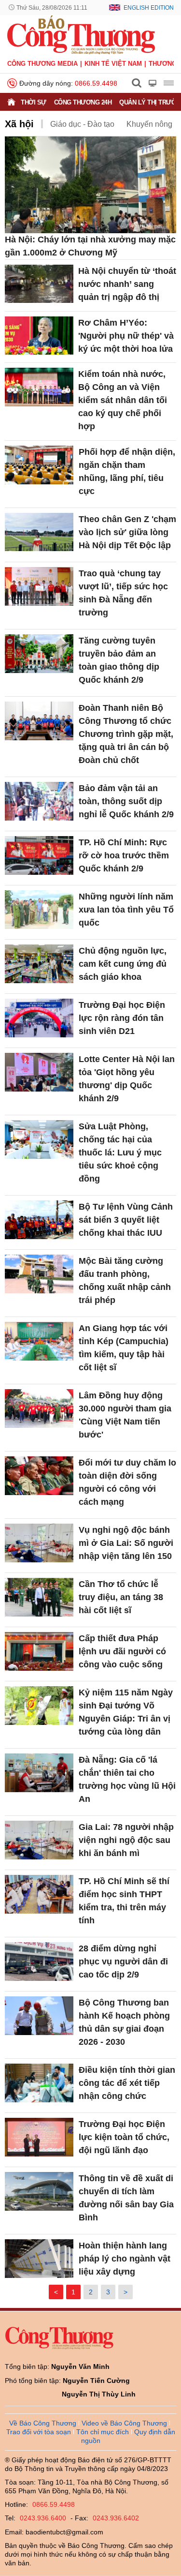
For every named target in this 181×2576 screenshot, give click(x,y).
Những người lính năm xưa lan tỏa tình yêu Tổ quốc (126, 910)
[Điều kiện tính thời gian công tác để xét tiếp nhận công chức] (39, 2083)
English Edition (149, 8)
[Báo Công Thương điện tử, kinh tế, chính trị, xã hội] (81, 34)
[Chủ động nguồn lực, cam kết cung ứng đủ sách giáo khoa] (39, 964)
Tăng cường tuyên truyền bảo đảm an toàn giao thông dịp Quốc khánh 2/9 (119, 660)
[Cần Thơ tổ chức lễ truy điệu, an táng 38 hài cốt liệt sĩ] (39, 1597)
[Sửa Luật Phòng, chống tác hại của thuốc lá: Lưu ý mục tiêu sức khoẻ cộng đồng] (39, 1139)
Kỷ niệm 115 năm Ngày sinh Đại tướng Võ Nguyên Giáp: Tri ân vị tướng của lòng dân (126, 1712)
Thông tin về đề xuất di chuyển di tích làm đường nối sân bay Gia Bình (126, 2198)
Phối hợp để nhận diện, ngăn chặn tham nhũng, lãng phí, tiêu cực (127, 472)
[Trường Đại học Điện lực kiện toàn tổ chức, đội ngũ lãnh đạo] (39, 2137)
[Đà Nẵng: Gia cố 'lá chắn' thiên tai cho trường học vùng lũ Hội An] (39, 1773)
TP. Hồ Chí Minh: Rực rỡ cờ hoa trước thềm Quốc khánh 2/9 (124, 855)
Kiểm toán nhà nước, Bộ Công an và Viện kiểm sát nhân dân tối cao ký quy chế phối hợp (123, 400)
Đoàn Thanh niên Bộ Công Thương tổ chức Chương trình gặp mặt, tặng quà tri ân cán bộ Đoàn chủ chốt (126, 734)
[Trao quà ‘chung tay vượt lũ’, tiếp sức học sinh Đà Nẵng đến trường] (39, 586)
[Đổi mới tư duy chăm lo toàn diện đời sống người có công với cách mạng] (39, 1476)
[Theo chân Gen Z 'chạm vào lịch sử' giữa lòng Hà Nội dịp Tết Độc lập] (39, 532)
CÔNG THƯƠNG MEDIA (42, 64)
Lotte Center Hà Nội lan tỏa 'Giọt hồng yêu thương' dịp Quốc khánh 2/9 (127, 1079)
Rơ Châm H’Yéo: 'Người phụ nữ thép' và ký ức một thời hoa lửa (126, 336)
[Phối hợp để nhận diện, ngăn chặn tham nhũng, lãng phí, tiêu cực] (39, 465)
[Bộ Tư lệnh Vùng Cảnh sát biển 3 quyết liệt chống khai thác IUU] (39, 1220)
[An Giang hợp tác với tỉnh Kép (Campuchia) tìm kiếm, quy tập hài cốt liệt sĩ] (39, 1341)
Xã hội (19, 124)
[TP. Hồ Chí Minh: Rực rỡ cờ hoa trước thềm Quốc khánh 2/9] (39, 855)
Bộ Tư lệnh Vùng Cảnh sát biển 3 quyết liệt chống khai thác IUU (126, 1220)
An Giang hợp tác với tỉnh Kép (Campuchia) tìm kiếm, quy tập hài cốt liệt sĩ (124, 1348)
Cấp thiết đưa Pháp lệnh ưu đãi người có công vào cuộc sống (122, 1651)
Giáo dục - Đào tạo (82, 124)
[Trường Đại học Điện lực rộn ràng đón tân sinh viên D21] (39, 1018)
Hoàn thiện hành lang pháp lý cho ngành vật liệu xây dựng (125, 2259)
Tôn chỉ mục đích (103, 2432)
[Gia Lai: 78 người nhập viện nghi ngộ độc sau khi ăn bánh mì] (39, 1840)
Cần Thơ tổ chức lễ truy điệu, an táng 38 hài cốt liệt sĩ (121, 1597)
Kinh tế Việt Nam (113, 64)
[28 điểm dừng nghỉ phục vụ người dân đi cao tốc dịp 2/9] (39, 1962)
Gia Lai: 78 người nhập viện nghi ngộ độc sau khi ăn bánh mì (126, 1840)
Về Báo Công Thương (43, 2423)
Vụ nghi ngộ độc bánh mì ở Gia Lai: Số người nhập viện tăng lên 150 (126, 1543)
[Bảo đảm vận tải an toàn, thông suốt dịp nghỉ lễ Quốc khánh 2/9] (39, 801)
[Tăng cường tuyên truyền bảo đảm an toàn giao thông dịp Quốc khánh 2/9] (39, 654)
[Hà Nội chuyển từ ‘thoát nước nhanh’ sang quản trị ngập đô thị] (39, 284)
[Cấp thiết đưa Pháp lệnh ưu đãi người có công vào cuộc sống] (39, 1651)
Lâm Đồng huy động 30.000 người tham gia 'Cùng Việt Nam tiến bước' (125, 1415)
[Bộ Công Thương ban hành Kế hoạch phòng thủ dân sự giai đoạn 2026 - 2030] (39, 2016)
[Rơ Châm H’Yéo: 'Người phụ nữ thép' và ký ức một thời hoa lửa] (39, 336)
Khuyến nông (149, 124)
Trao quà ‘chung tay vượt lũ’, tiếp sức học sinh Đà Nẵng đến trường (123, 593)
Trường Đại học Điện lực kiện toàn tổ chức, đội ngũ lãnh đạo (124, 2137)
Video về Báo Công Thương (124, 2423)
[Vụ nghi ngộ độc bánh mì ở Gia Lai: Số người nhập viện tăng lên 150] (39, 1543)
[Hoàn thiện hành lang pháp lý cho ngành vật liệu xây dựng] (39, 2259)
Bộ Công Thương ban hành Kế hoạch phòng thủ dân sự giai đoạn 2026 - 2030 (124, 2022)
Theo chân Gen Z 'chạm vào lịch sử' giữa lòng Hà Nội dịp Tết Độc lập (127, 532)
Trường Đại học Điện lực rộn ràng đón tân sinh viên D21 (122, 1018)
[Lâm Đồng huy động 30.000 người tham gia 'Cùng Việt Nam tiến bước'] (39, 1408)
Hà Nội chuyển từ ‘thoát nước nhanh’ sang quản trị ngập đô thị (127, 284)
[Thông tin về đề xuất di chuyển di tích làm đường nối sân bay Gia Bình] (39, 2191)
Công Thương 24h (83, 102)
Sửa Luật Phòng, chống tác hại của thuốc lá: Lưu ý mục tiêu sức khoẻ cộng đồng (120, 1153)
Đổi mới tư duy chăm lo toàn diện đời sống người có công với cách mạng (127, 1482)
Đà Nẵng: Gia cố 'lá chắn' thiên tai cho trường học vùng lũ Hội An (127, 1779)
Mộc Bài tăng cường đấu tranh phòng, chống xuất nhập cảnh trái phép (125, 1281)
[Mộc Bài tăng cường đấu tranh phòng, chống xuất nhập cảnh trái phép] (39, 1274)
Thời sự (34, 102)
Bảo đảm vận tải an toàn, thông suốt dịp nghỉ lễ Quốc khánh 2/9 (126, 801)
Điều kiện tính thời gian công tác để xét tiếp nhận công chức (127, 2083)
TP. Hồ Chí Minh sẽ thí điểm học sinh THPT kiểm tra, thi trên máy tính (124, 1901)
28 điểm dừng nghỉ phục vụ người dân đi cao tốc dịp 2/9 (123, 1962)
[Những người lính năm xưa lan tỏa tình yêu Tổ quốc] (39, 910)
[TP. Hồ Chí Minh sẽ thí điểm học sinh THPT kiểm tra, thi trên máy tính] (39, 1894)
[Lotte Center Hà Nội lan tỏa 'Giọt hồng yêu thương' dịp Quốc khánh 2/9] (39, 1072)
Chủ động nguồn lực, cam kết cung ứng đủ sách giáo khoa (123, 964)
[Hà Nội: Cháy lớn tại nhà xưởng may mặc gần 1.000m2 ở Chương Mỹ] (90, 185)
